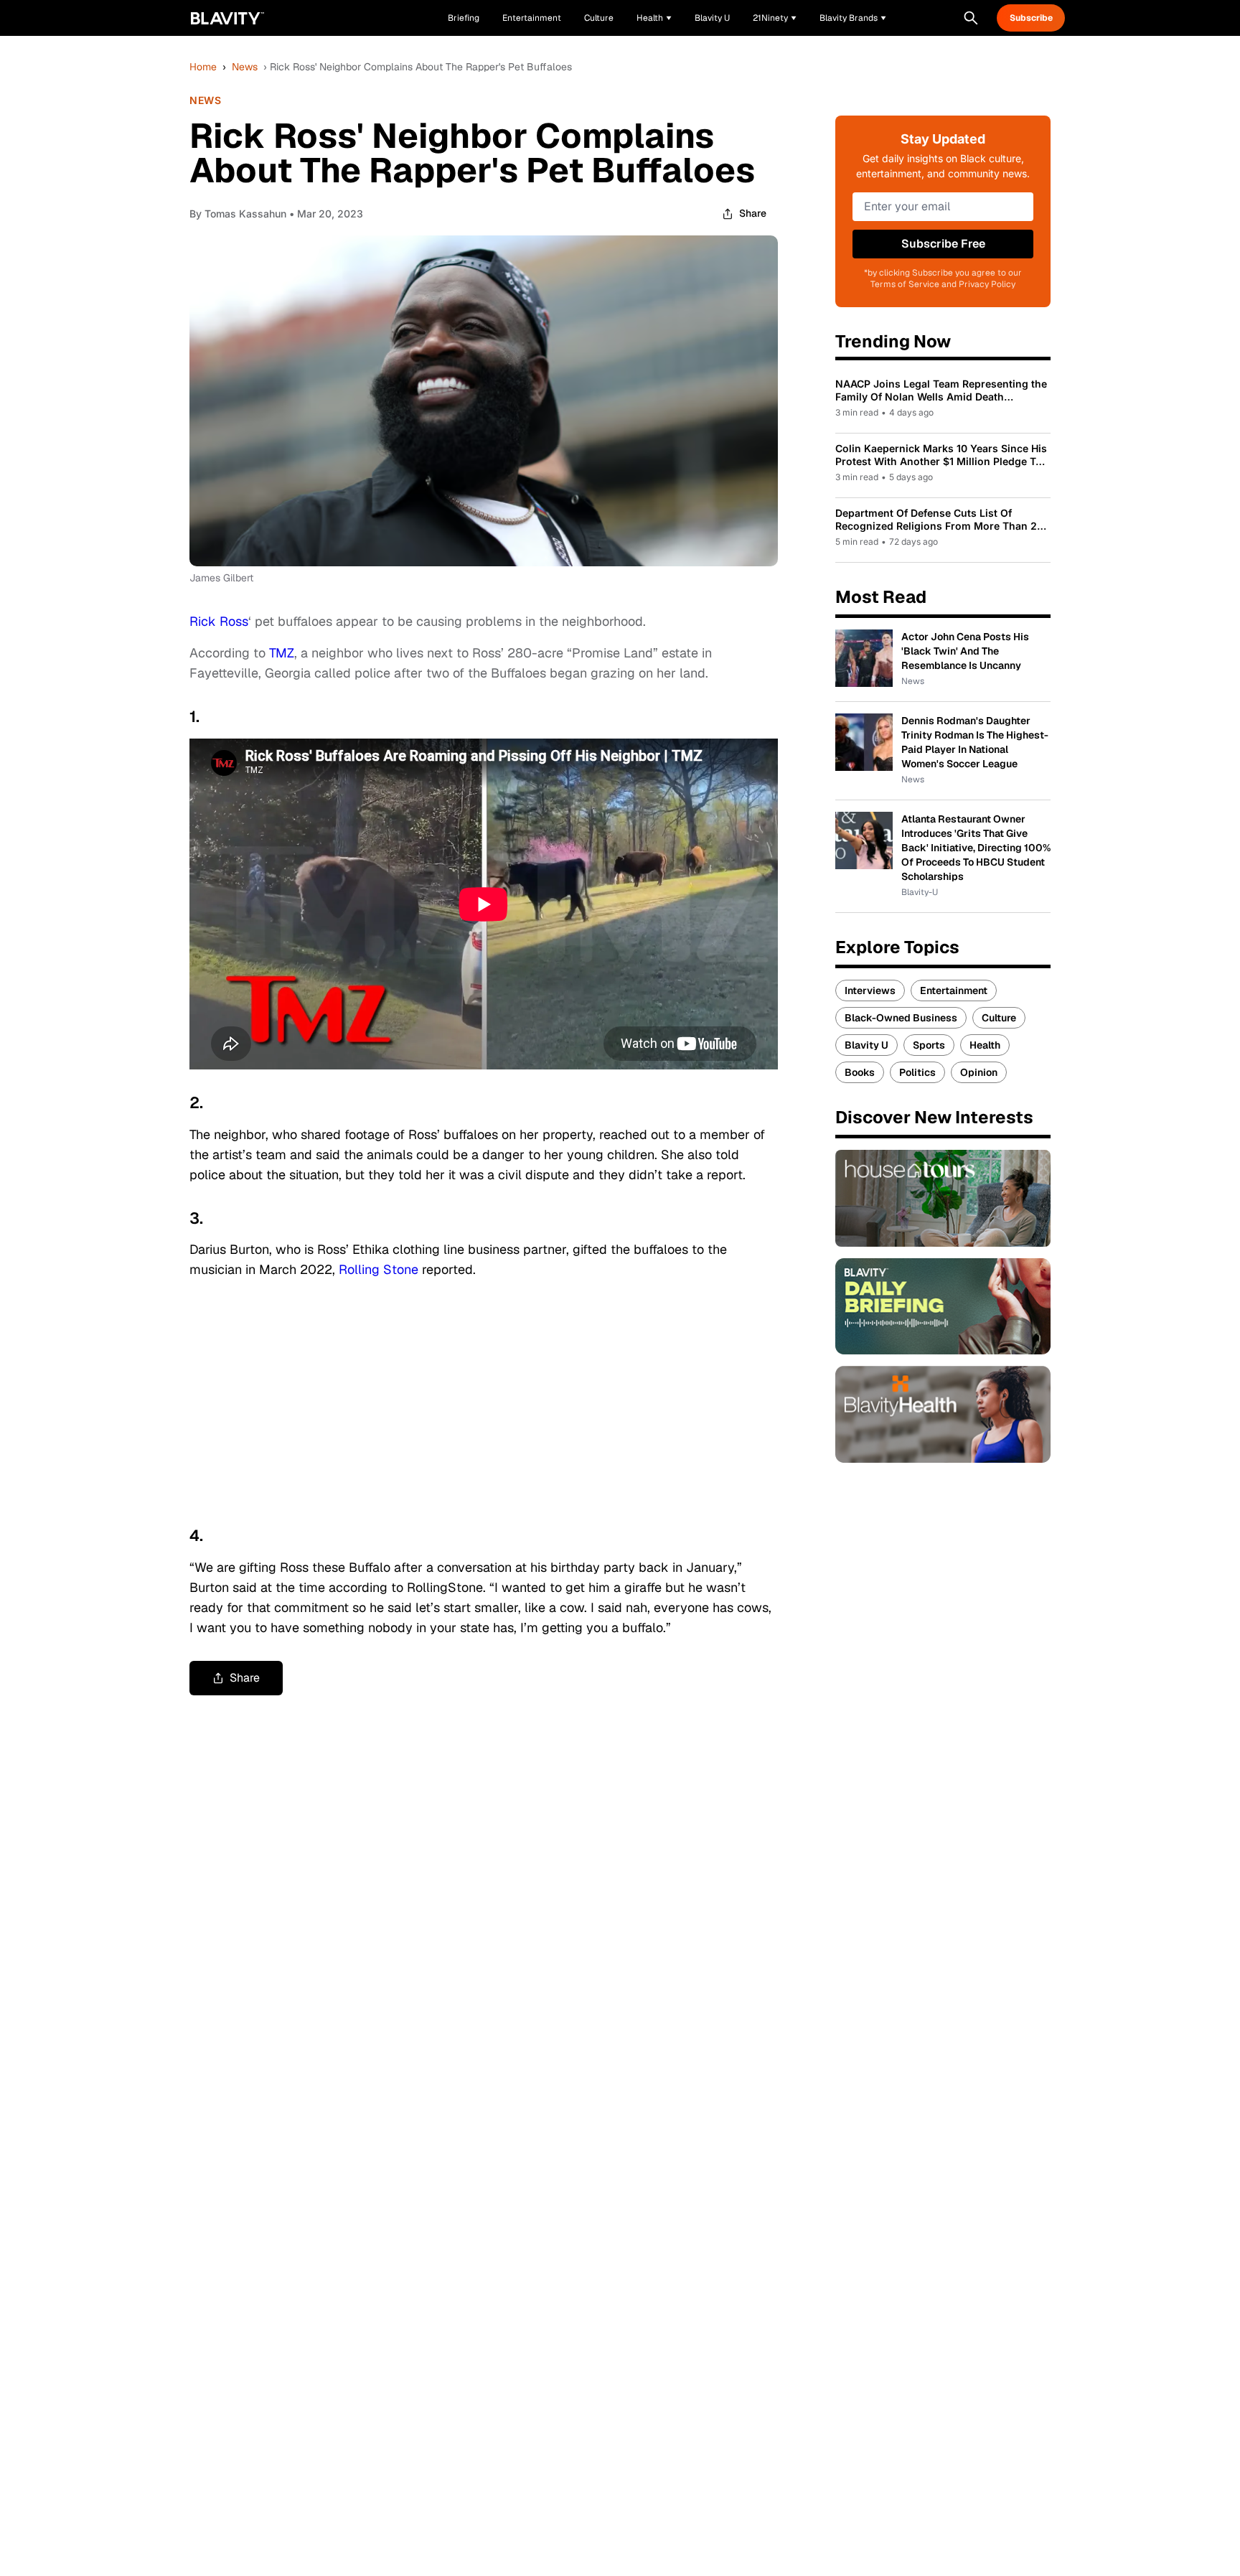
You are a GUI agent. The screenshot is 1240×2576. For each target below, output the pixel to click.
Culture (999, 1018)
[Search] (971, 18)
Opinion (979, 1072)
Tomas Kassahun (245, 214)
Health (985, 1045)
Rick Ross (219, 621)
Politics (917, 1072)
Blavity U (866, 1045)
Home (203, 67)
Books (860, 1072)
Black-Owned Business (901, 1018)
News (245, 67)
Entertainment (954, 990)
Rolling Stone (379, 1269)
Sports (929, 1045)
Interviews (870, 990)
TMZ (282, 653)
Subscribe (1031, 18)
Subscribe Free (943, 244)
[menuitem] (654, 18)
